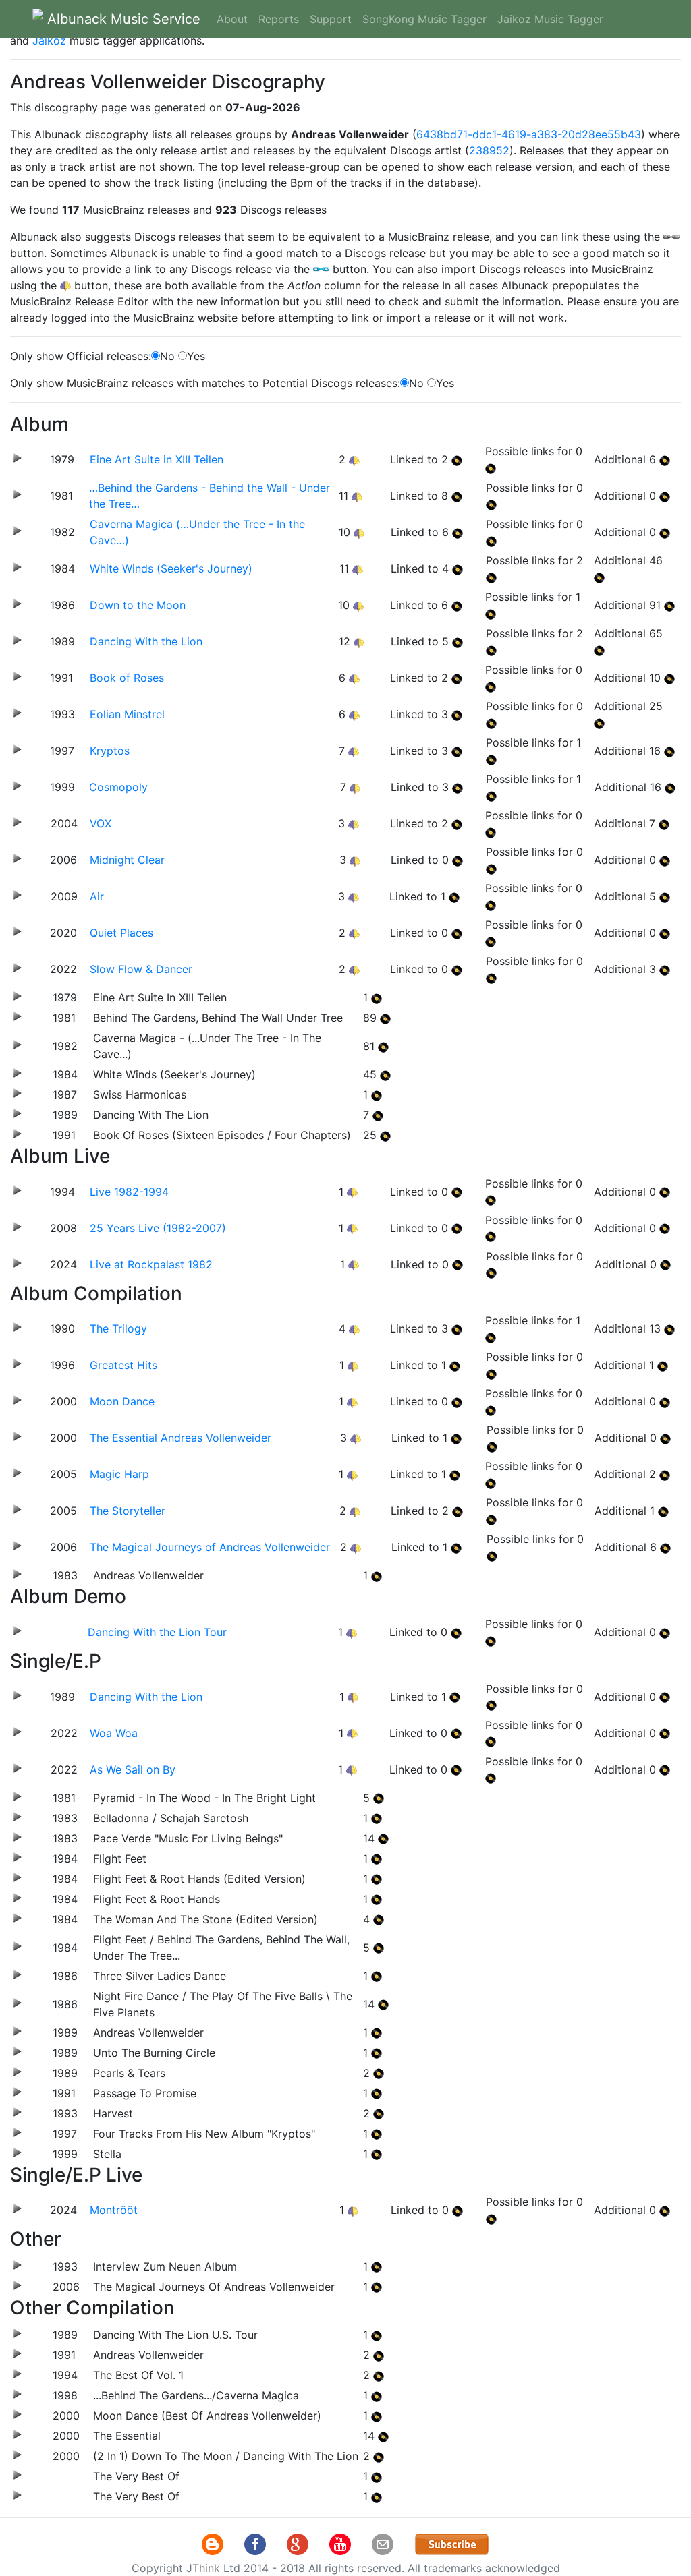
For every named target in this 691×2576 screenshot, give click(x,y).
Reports (279, 19)
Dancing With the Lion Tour (157, 1632)
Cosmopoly (118, 787)
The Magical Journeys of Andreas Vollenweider (210, 1547)
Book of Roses (127, 678)
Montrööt (114, 2210)
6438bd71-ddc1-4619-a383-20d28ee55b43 (529, 134)
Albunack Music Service (122, 19)
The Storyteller (128, 1511)
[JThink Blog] (214, 2544)
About (232, 19)
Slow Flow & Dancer (141, 969)
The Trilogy (118, 1328)
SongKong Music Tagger (424, 19)
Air (97, 896)
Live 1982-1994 (129, 1192)
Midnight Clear (127, 860)
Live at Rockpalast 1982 (151, 1264)
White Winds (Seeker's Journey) (171, 568)
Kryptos (110, 751)
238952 (489, 150)
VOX (101, 823)
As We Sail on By (133, 1769)
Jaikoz (49, 40)
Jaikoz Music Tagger (550, 19)
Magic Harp (119, 1474)
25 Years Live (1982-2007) (158, 1228)
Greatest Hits (123, 1365)
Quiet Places (121, 933)
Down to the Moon (138, 605)
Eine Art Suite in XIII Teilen (157, 459)
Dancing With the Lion (146, 641)
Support (331, 19)
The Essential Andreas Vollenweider (181, 1438)
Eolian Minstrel (127, 714)
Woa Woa (114, 1733)
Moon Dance (122, 1401)
